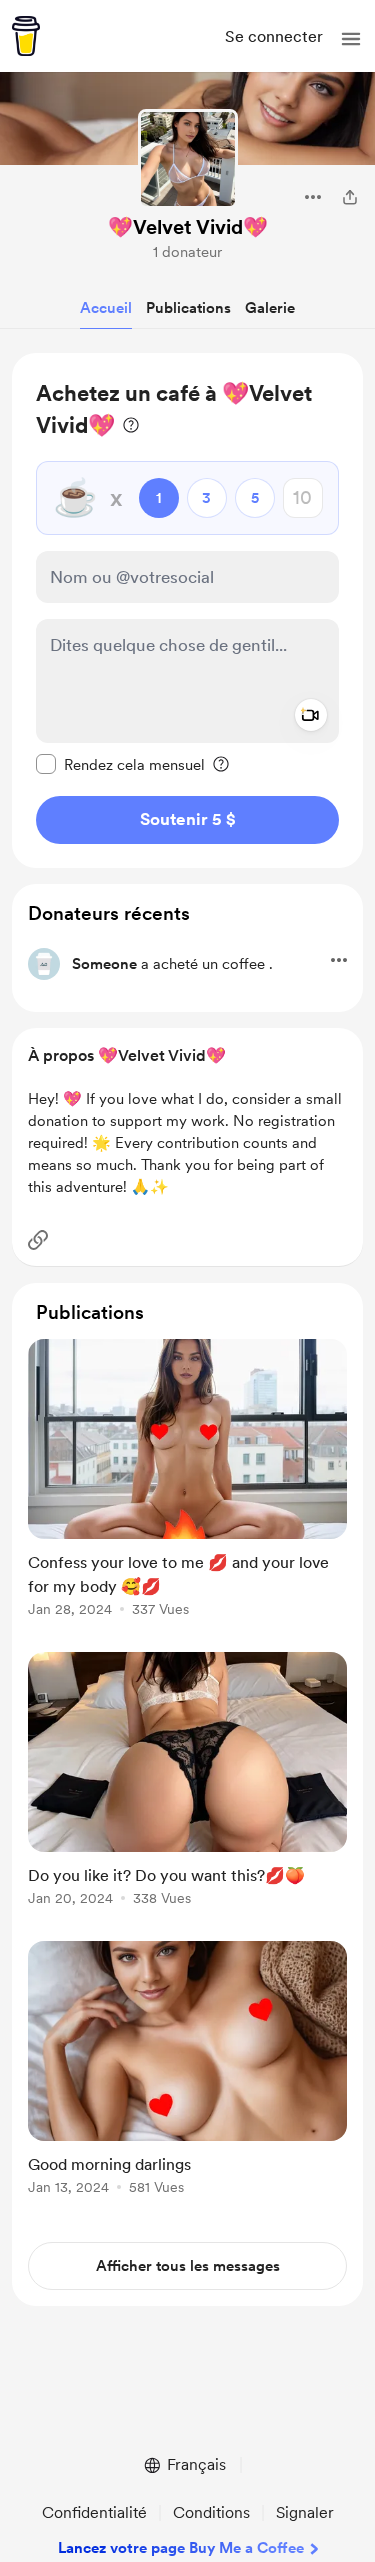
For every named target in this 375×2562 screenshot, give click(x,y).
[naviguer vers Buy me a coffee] (26, 36)
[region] (187, 610)
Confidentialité (94, 2512)
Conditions (211, 2512)
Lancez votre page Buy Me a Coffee (181, 2548)
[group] (187, 1489)
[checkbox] (120, 764)
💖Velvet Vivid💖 (188, 227)
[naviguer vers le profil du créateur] (188, 159)
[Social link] (38, 1240)
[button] (351, 39)
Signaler (305, 2512)
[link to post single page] (187, 1481)
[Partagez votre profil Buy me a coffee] (350, 197)
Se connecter (274, 36)
